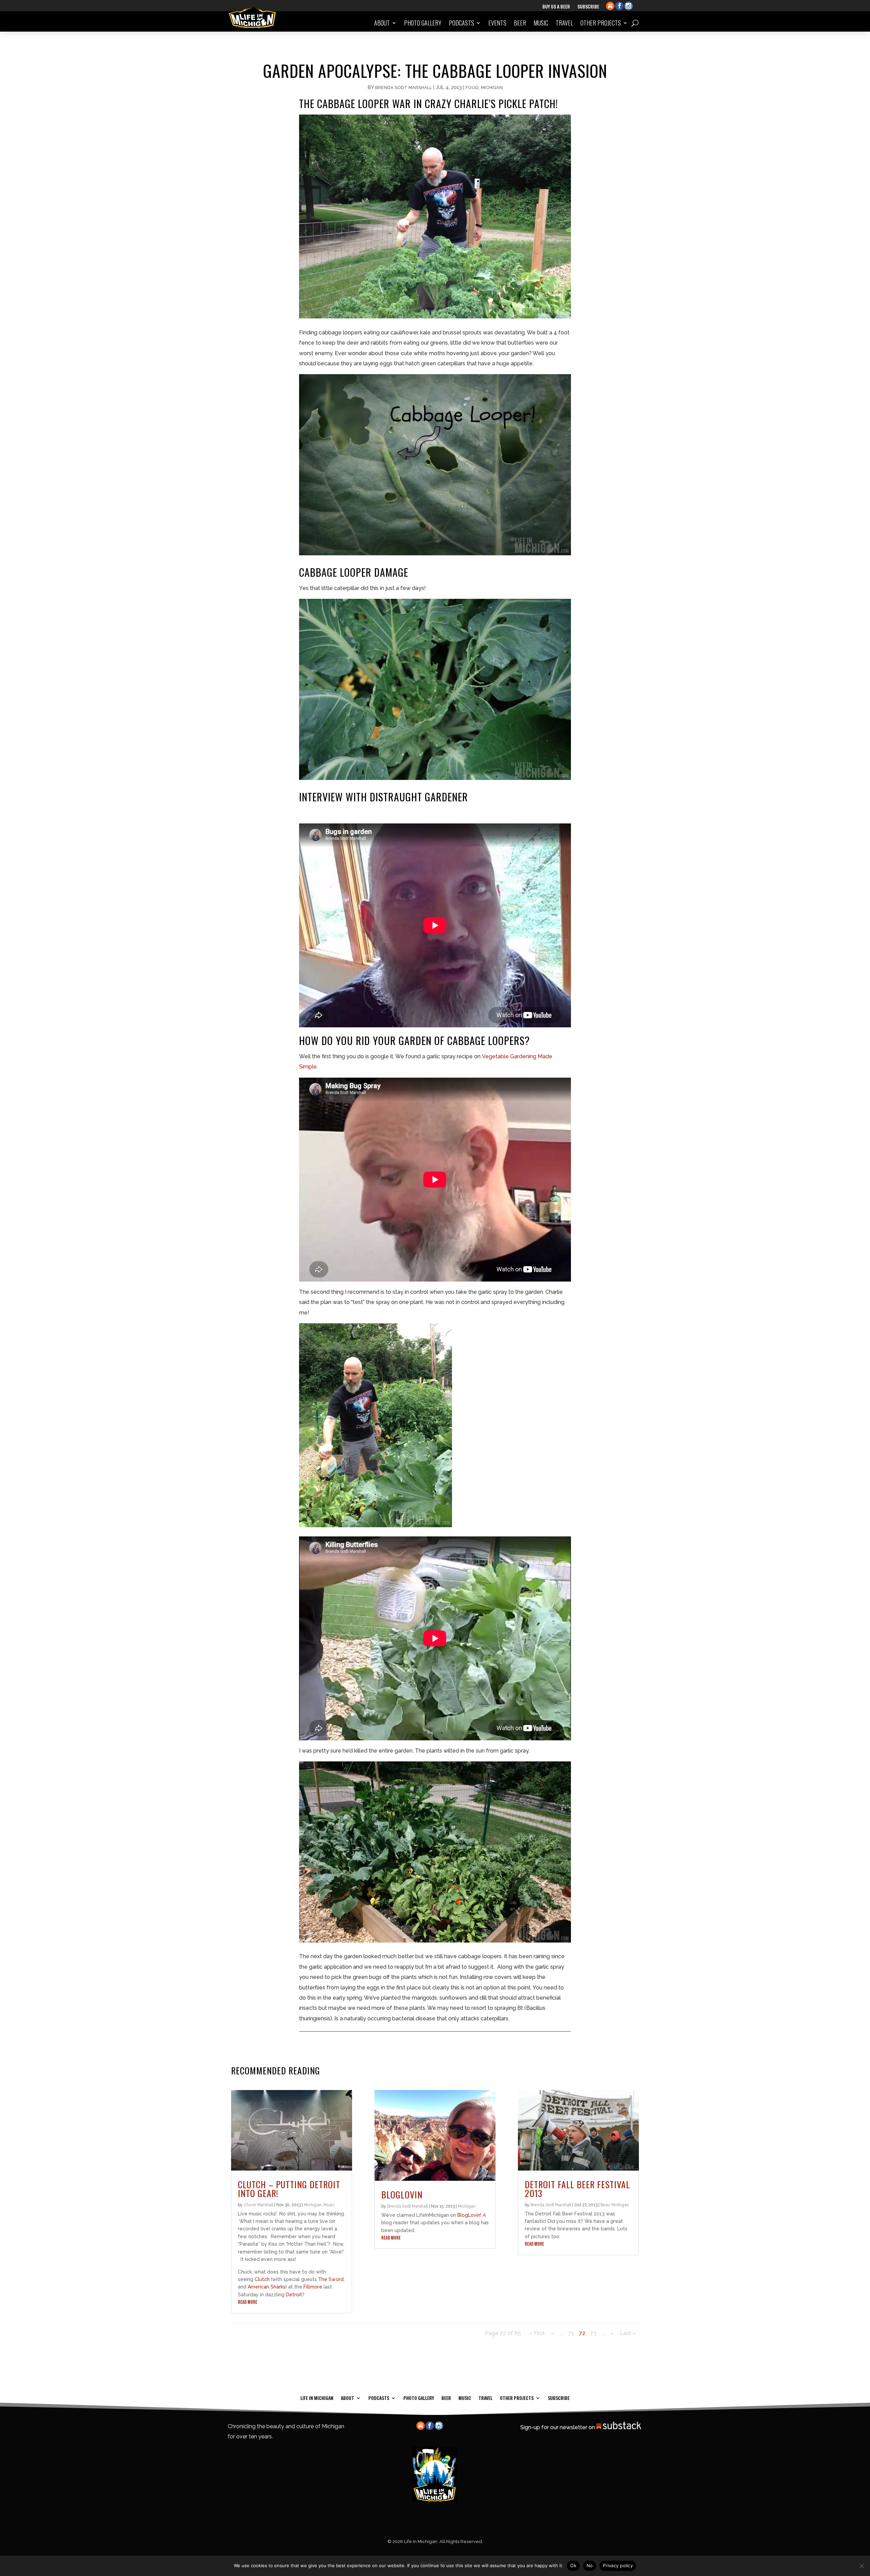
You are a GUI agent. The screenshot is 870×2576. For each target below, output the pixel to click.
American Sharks (267, 2287)
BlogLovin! (469, 2215)
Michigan (492, 88)
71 (571, 2333)
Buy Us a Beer (556, 7)
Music (541, 23)
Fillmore (313, 2287)
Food (472, 88)
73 (593, 2333)
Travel (564, 23)
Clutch (262, 2279)
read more (248, 2302)
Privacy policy (618, 2565)
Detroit (294, 2295)
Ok (573, 2565)
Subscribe (588, 7)
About (382, 23)
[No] (862, 2566)
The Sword (331, 2279)
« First (537, 2333)
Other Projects (601, 23)
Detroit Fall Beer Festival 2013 (577, 2189)
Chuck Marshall (258, 2205)
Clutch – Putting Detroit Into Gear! (289, 2189)
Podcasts (462, 23)
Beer (520, 23)
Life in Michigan (317, 2397)
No (590, 2565)
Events (497, 23)
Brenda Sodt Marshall (404, 88)
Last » (628, 2333)
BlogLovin (402, 2195)
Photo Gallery (423, 23)
